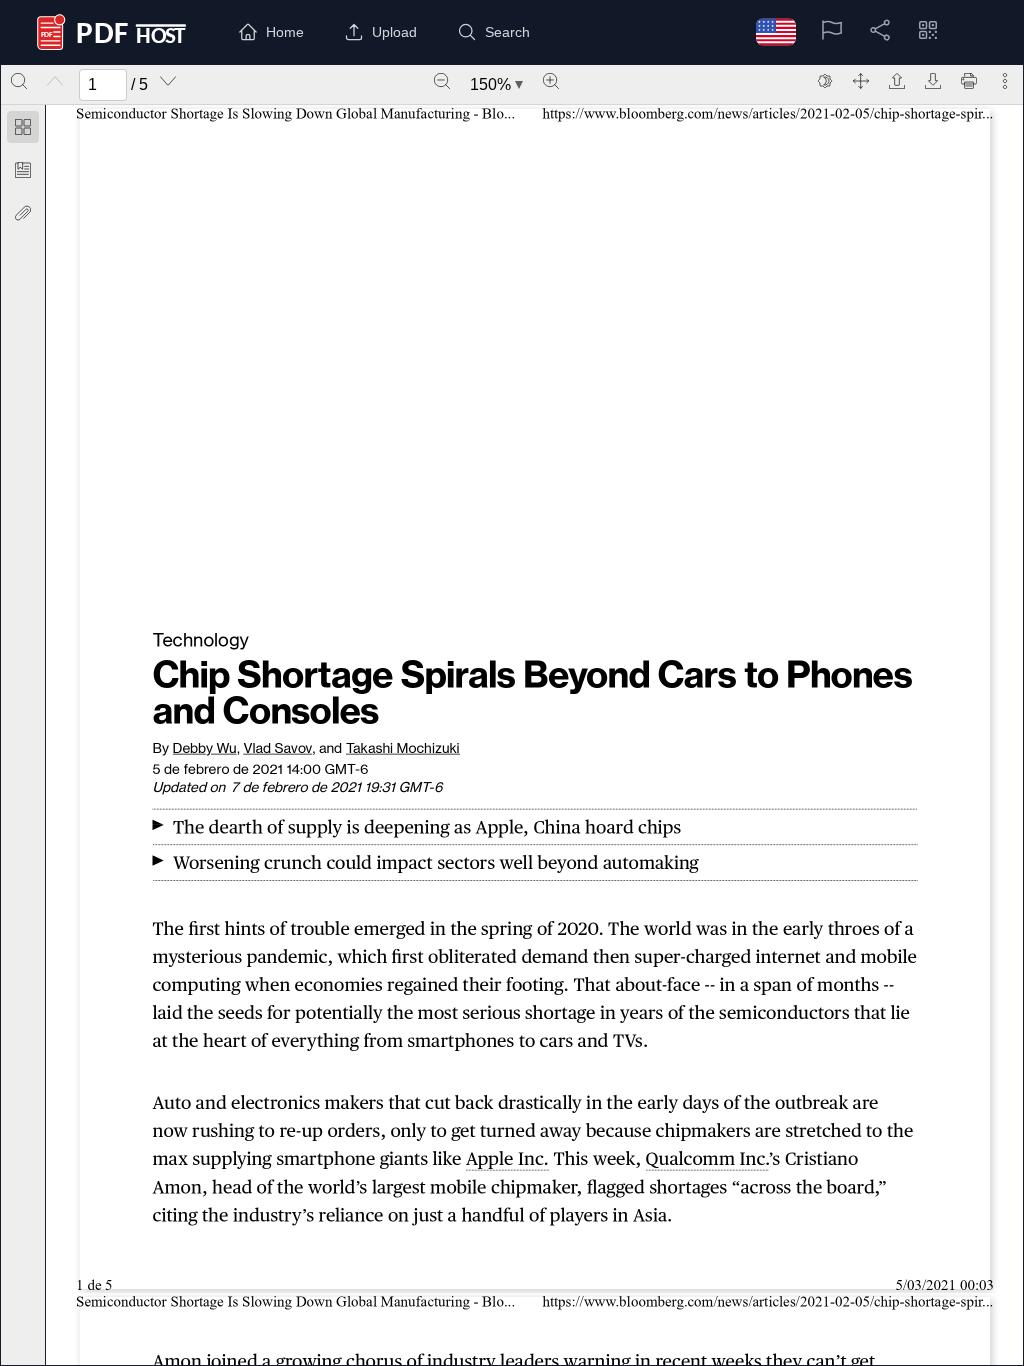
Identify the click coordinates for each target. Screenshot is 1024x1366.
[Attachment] (23, 213)
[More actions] (1005, 81)
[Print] (969, 81)
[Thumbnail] (23, 127)
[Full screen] (861, 81)
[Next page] (168, 81)
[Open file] (897, 81)
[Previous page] (55, 81)
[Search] (19, 81)
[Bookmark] (23, 170)
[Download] (933, 81)
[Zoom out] (442, 81)
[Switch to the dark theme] (825, 81)
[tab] (23, 130)
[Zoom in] (551, 81)
